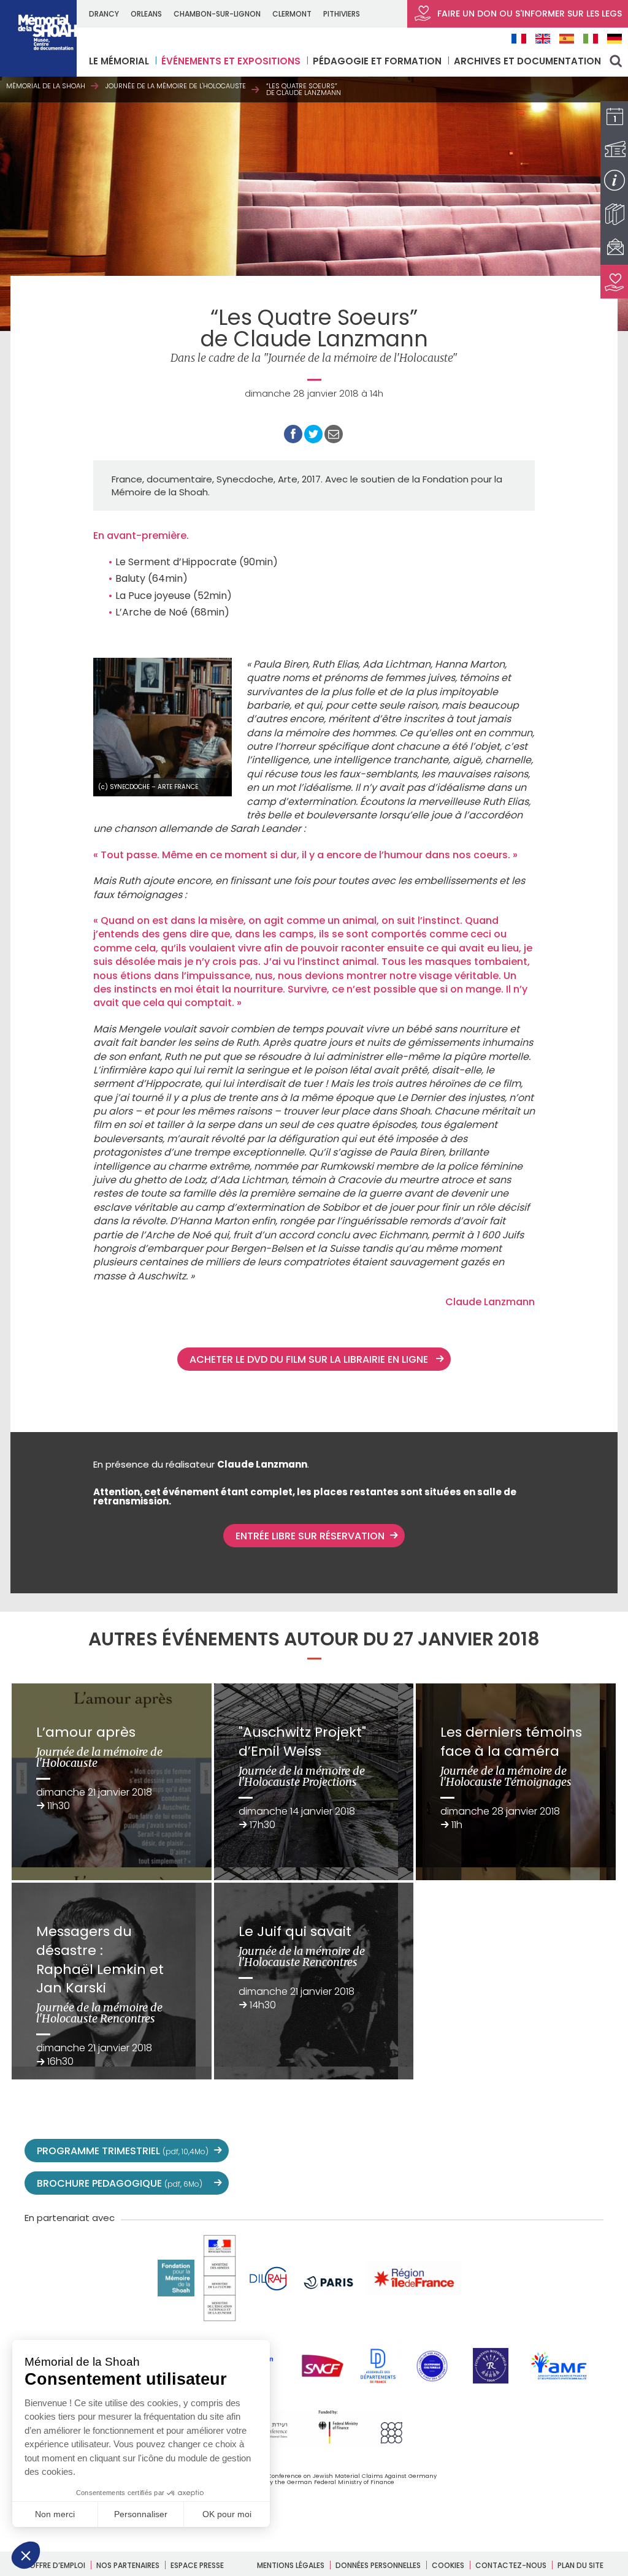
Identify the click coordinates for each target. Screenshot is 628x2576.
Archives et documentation (527, 61)
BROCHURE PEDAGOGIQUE (120, 2183)
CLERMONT (292, 14)
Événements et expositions (231, 61)
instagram (510, 2151)
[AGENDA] (614, 118)
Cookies (448, 2565)
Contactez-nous (511, 2565)
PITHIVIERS (342, 14)
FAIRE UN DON (528, 13)
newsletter (591, 2151)
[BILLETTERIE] (614, 149)
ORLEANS (146, 14)
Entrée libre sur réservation (310, 1536)
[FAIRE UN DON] (614, 282)
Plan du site (580, 2565)
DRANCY (104, 14)
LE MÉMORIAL (119, 61)
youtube (483, 2151)
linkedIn (564, 2151)
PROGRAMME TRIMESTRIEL (123, 2151)
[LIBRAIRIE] (614, 214)
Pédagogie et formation (377, 61)
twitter (429, 2151)
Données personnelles (378, 2565)
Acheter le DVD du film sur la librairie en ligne (310, 1359)
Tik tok (537, 2151)
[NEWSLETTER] (614, 248)
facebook (456, 2151)
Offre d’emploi (57, 2565)
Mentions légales (291, 2565)
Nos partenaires (128, 2565)
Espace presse (197, 2565)
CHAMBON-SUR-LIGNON (217, 14)
